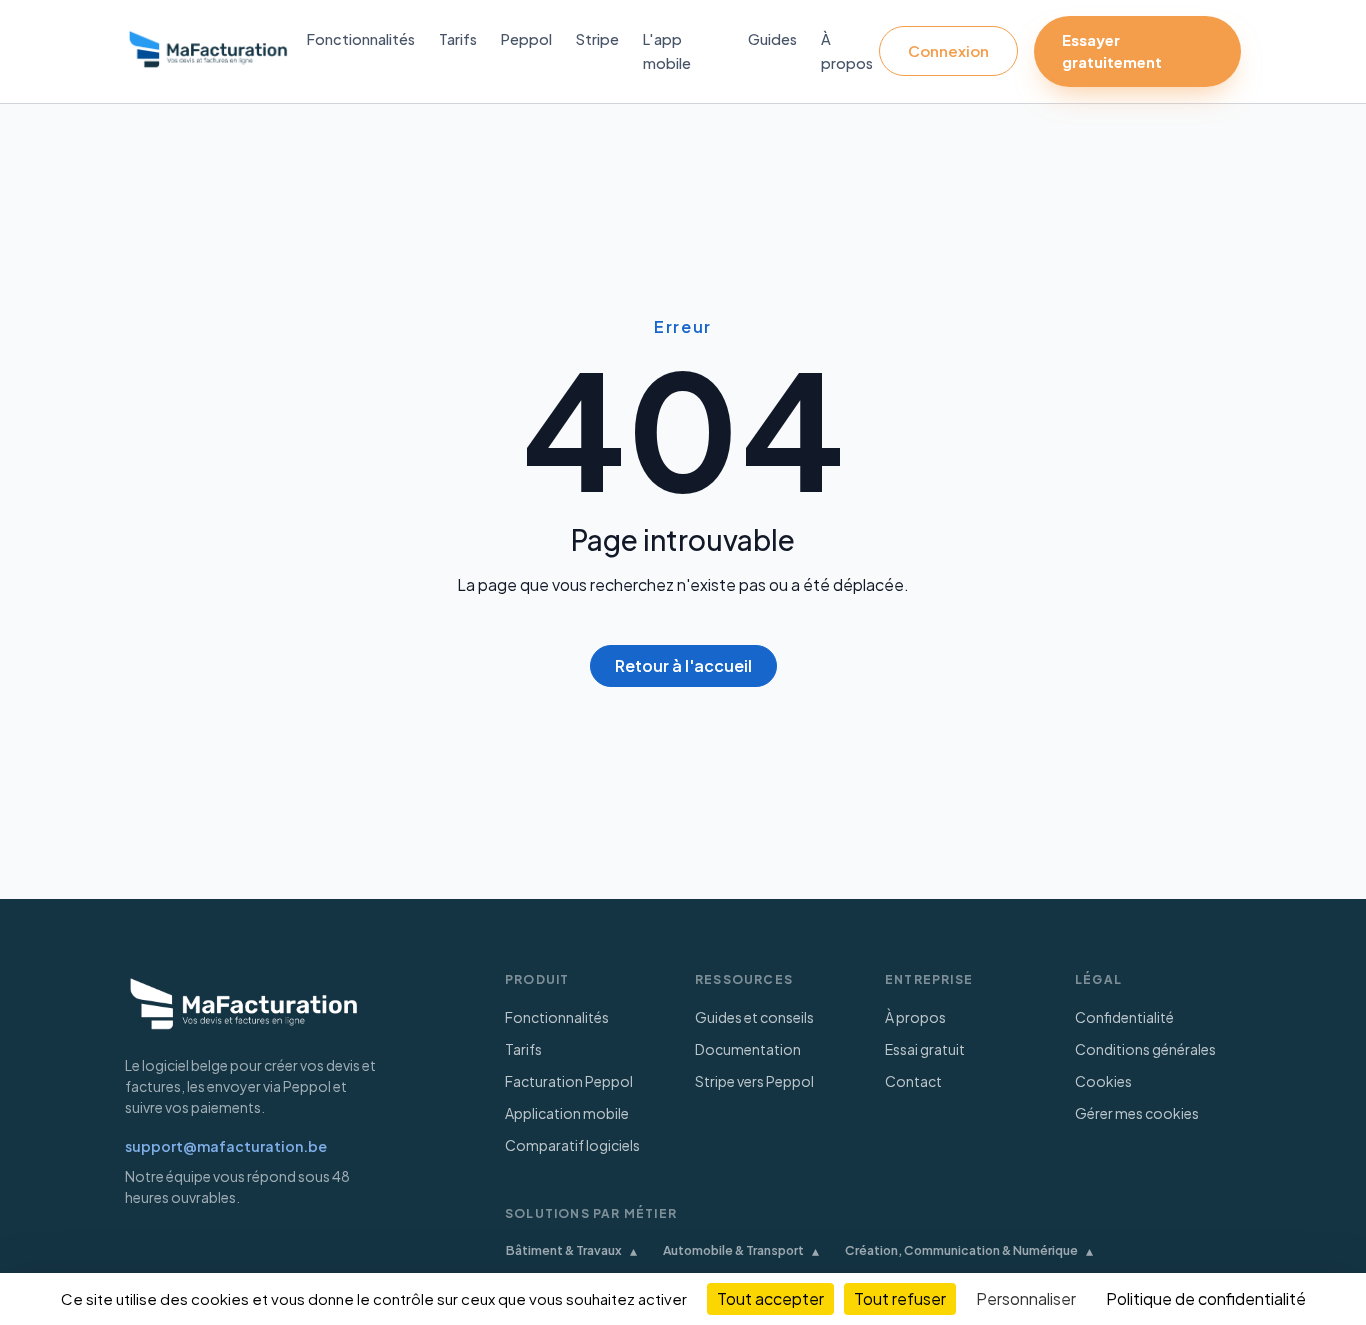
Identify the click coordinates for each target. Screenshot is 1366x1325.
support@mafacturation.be (226, 1146)
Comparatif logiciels (572, 1145)
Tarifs (458, 39)
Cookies (1103, 1081)
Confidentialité (1124, 1017)
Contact (913, 1081)
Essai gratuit (925, 1049)
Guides (772, 39)
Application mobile (567, 1113)
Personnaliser (1026, 1298)
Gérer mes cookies (1137, 1113)
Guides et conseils (754, 1017)
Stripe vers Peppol (754, 1081)
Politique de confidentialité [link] (1206, 1298)
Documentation (748, 1049)
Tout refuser (900, 1298)
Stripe (597, 39)
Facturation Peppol (569, 1081)
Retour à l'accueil (683, 665)
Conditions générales (1145, 1049)
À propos (915, 1017)
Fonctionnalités (361, 39)
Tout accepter (770, 1298)
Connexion (948, 50)
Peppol (526, 39)
